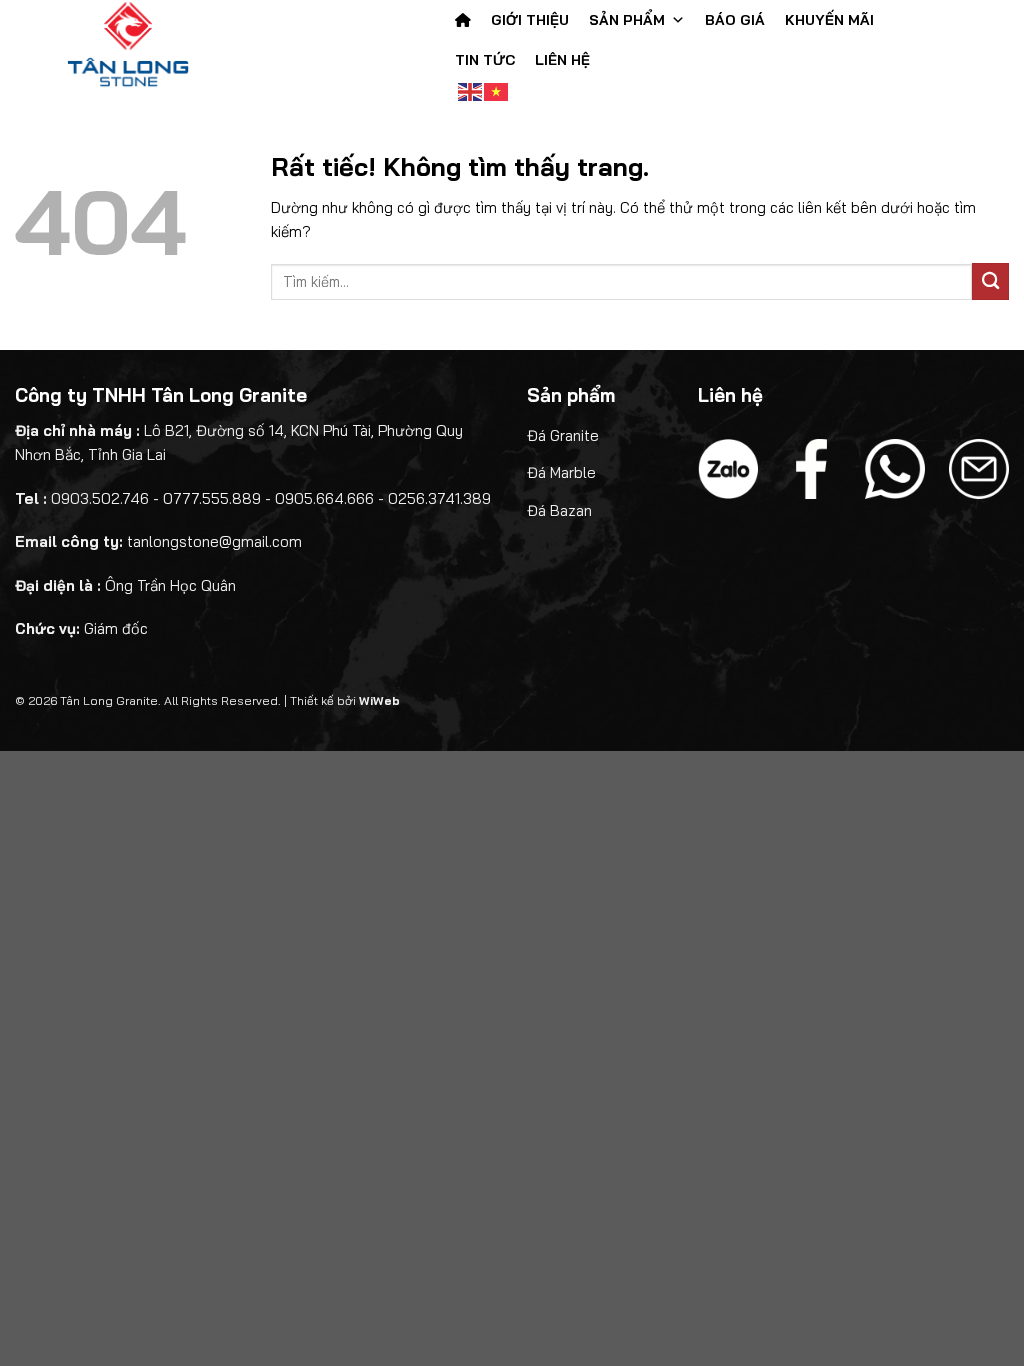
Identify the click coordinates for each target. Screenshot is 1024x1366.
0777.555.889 (212, 498)
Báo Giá (735, 20)
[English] (471, 90)
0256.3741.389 (439, 498)
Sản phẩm (627, 20)
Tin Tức (485, 60)
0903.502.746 (100, 498)
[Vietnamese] (497, 90)
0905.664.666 (324, 498)
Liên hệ (562, 60)
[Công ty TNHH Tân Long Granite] (166, 45)
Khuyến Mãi (829, 20)
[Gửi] (990, 281)
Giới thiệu (530, 20)
